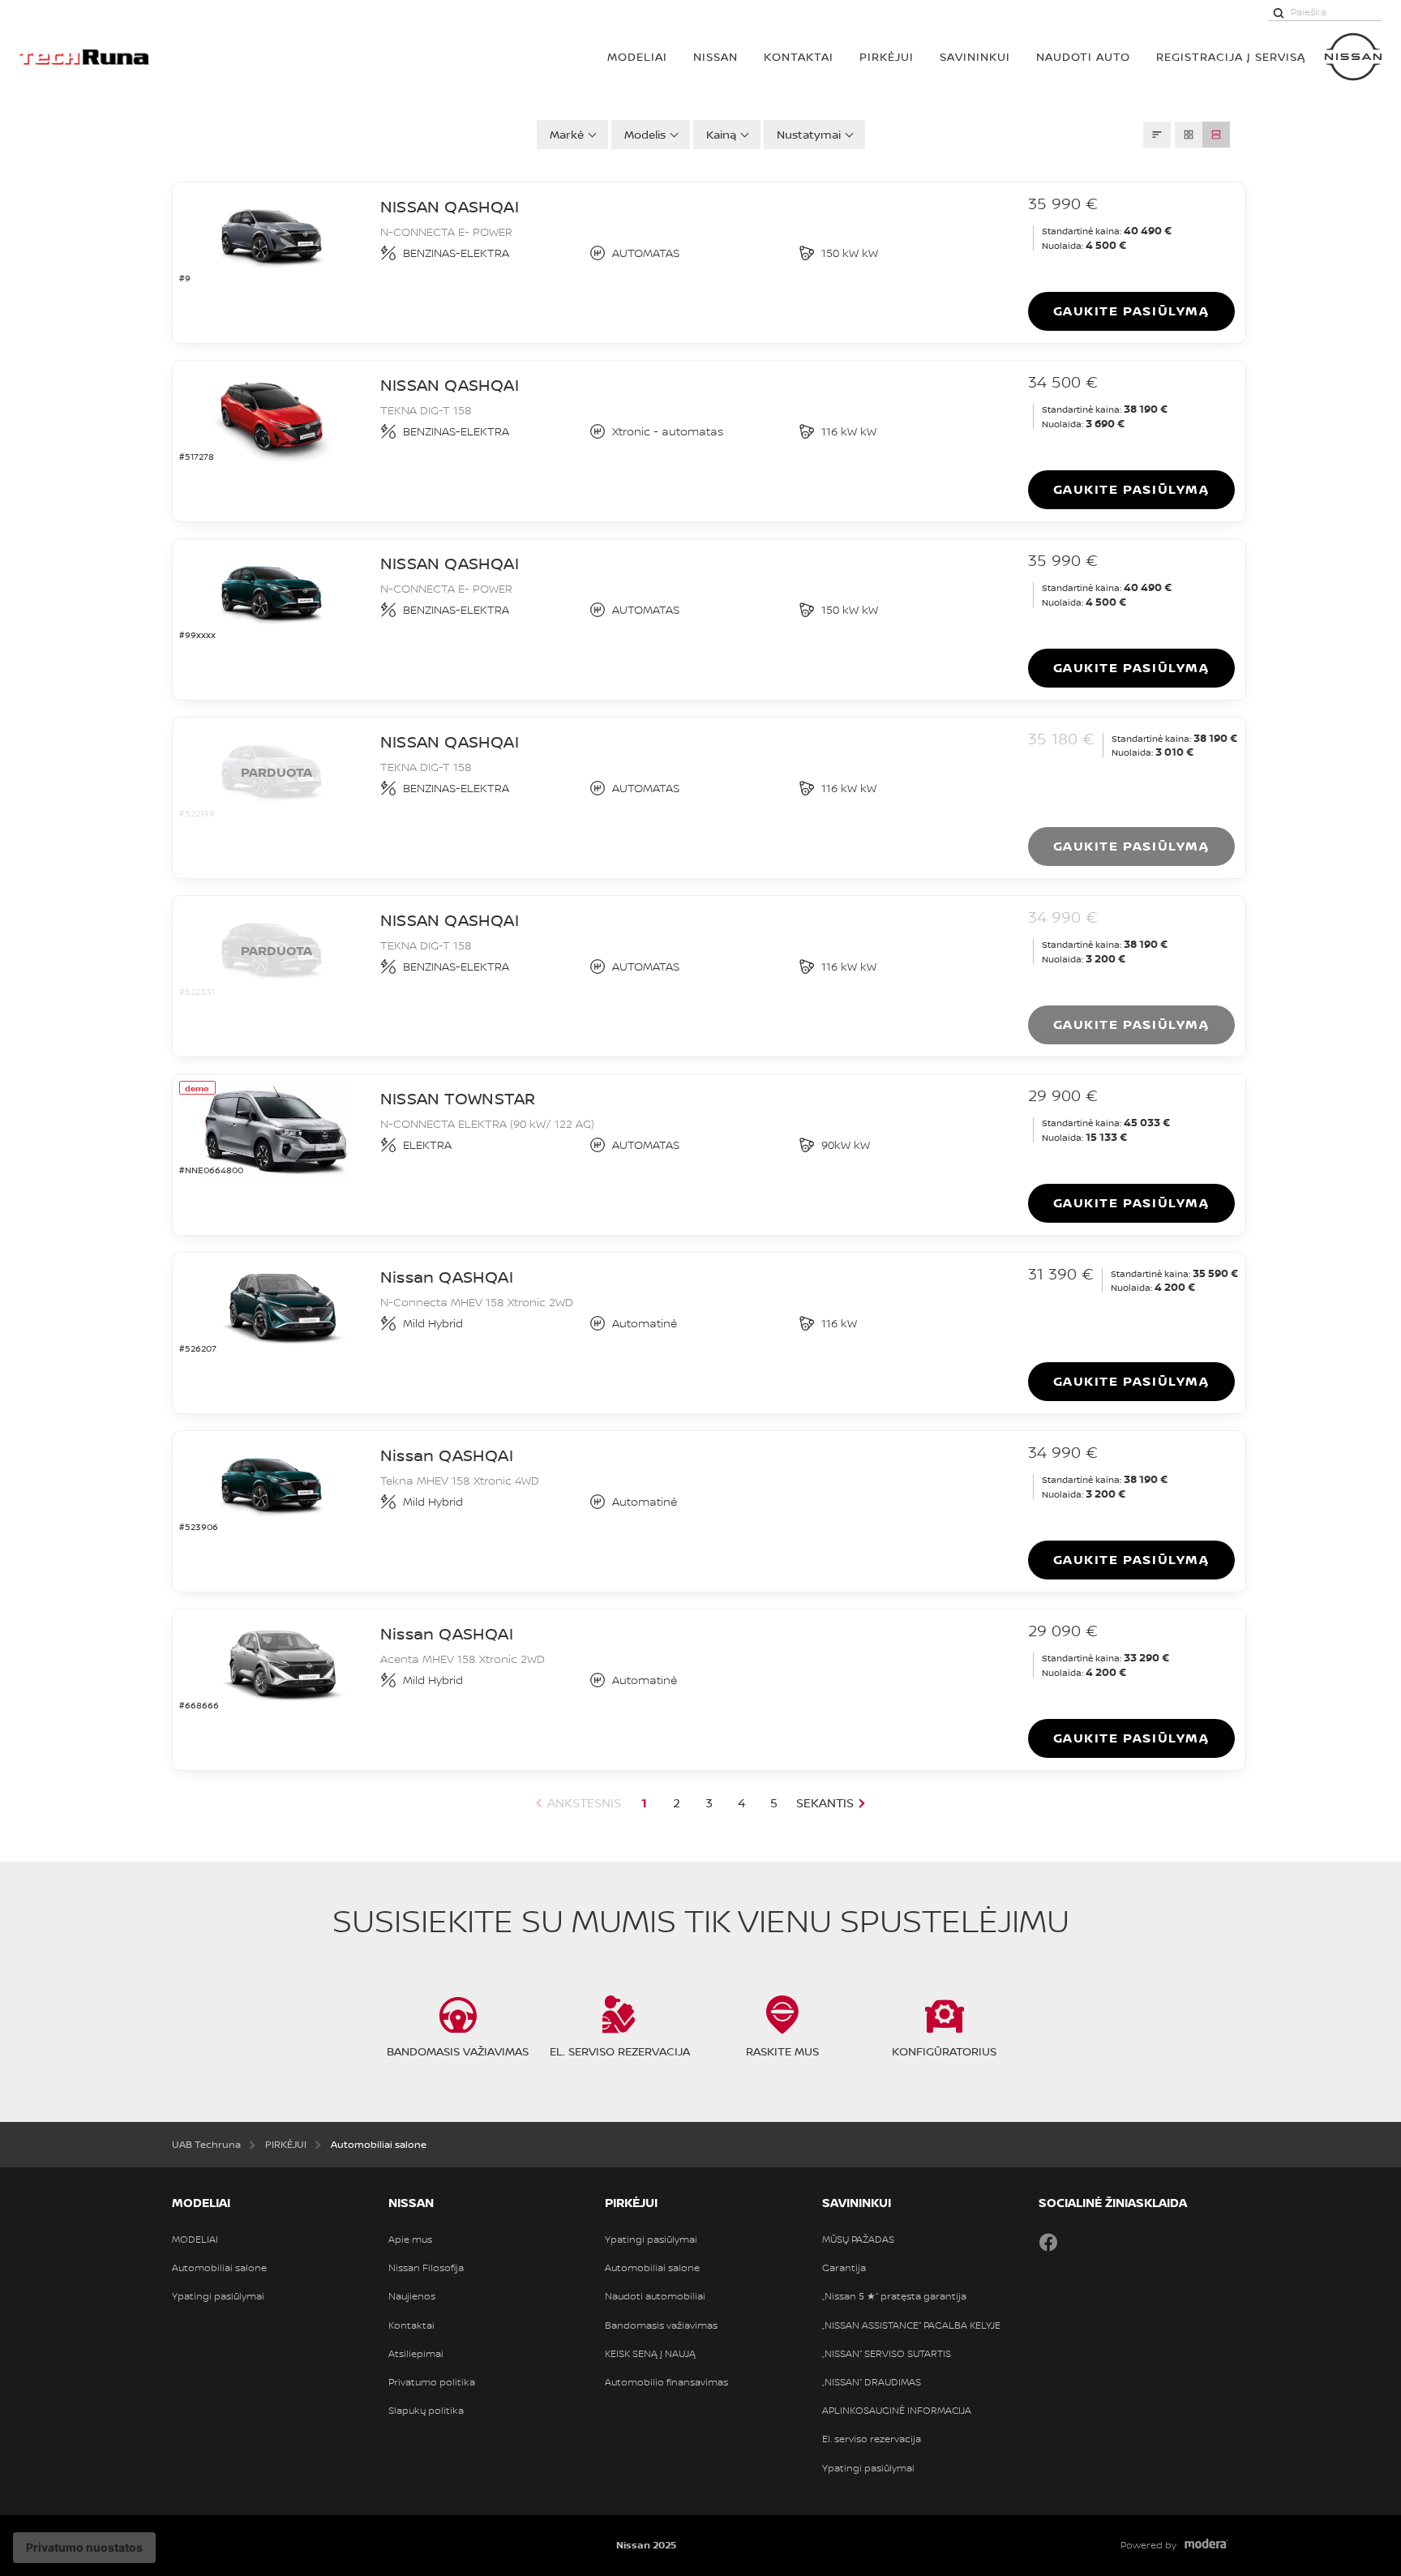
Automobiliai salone (219, 2268)
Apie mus (410, 2240)
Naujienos (412, 2296)
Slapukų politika (426, 2411)
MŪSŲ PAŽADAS (858, 2240)
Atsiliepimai (416, 2354)
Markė (567, 134)
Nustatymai (809, 134)
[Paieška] (1279, 12)
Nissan (715, 56)
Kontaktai (799, 56)
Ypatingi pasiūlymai (218, 2296)
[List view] (1216, 135)
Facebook (1048, 2242)
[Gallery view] (1189, 135)
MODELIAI (637, 56)
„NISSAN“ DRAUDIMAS (872, 2382)
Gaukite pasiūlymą (1131, 311)
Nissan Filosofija (426, 2268)
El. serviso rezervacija (872, 2439)
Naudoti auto (1083, 56)
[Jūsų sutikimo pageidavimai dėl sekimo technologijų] (84, 2548)
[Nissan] (1353, 57)
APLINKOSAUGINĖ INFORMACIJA (897, 2411)
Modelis (645, 134)
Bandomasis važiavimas (661, 2325)
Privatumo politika (432, 2382)
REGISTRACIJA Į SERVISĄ (1231, 56)
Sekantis (825, 1803)
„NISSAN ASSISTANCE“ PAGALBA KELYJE (911, 2325)
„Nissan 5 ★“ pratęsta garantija (894, 2296)
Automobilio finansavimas (666, 2382)
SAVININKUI (975, 56)
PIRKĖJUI (887, 56)
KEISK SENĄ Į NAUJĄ (650, 2354)
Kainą (721, 134)
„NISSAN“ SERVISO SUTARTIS (887, 2354)
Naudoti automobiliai (655, 2296)
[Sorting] (1157, 135)
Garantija (844, 2268)
